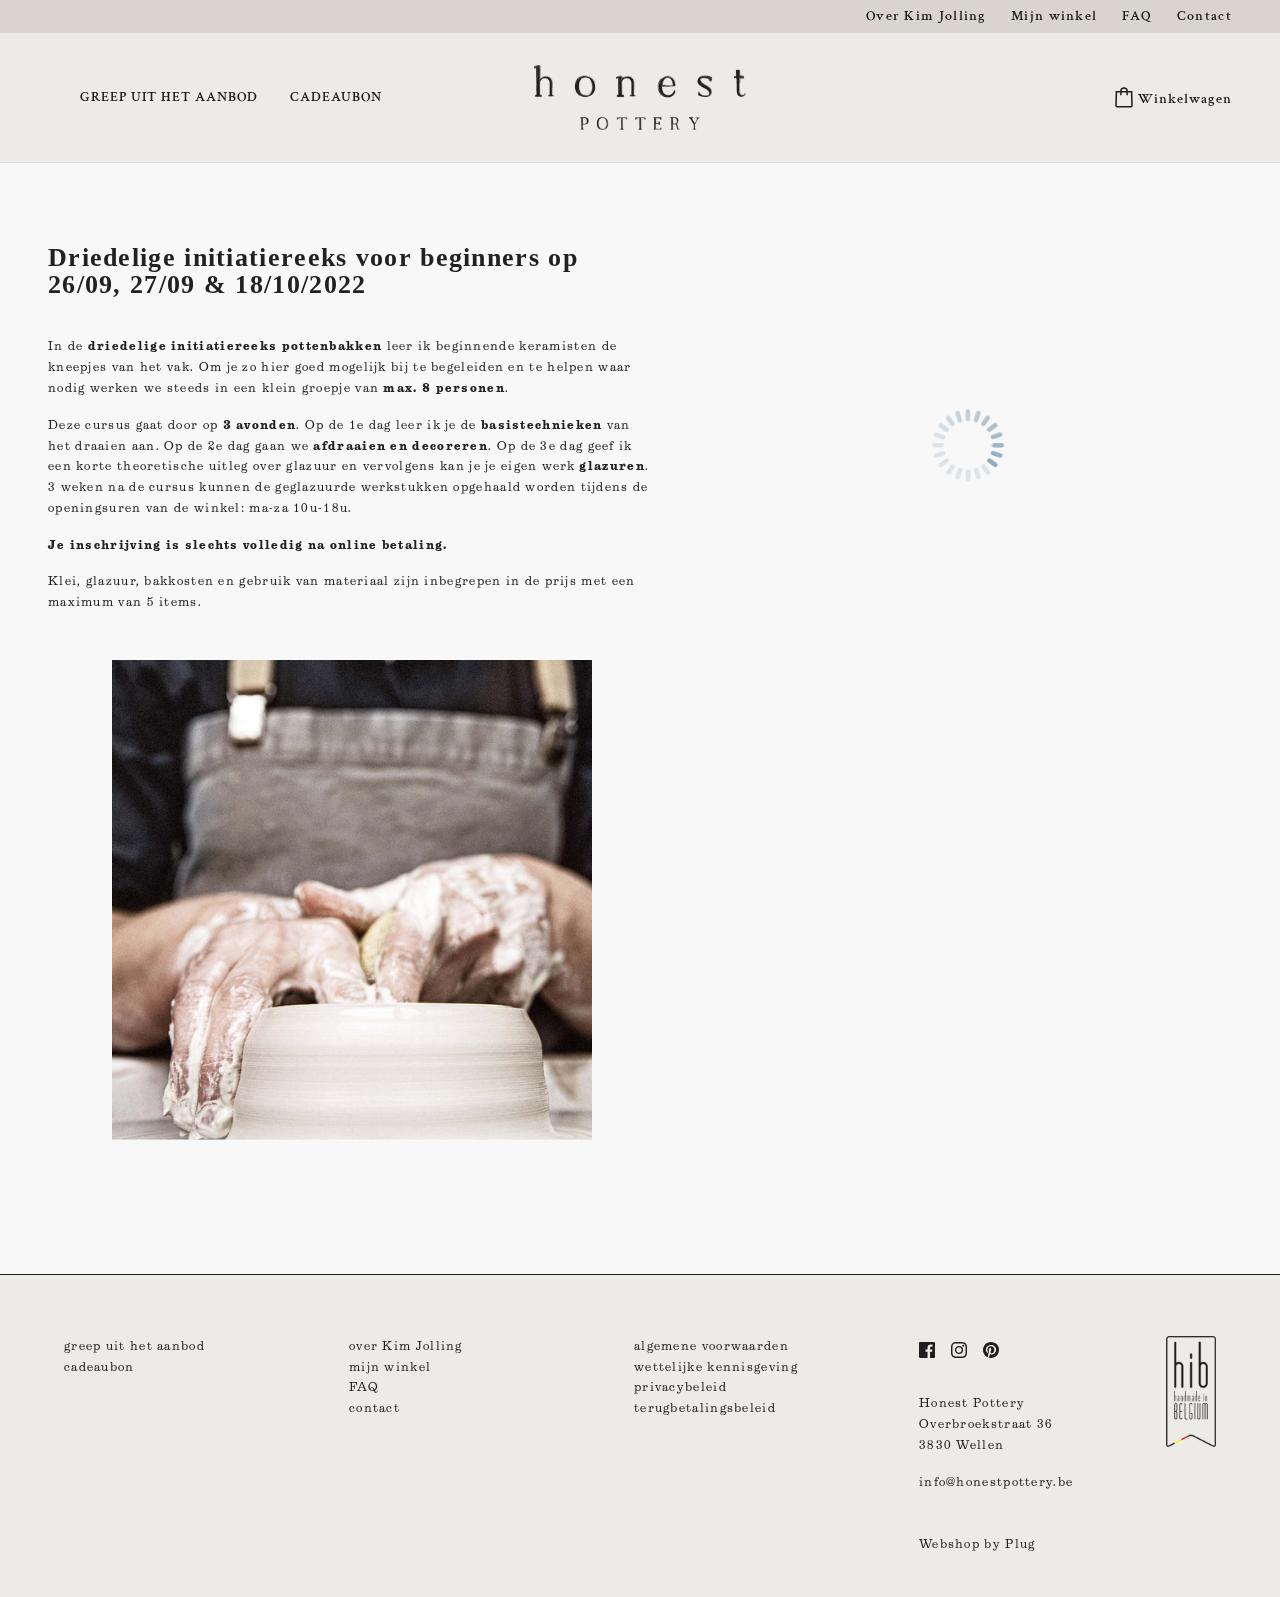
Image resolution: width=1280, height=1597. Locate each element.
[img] (927, 1349)
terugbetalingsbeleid (705, 1407)
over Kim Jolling (406, 1345)
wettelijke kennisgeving (716, 1366)
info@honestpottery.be (996, 1481)
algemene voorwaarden (711, 1345)
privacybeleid (680, 1386)
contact (374, 1407)
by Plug (1009, 1543)
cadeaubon (99, 1366)
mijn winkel (390, 1366)
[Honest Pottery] (640, 95)
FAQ (364, 1386)
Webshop (949, 1543)
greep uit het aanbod (134, 1345)
